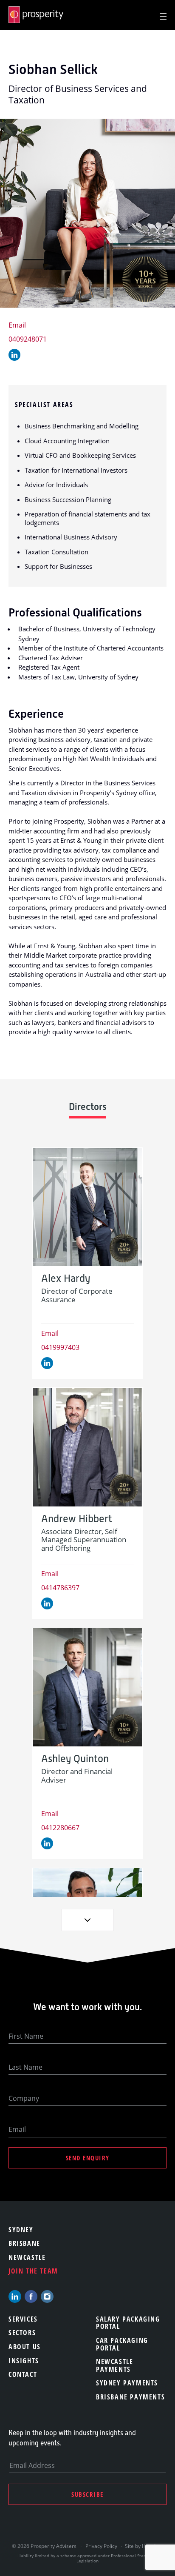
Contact (23, 2374)
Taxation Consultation (56, 552)
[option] (87, 1263)
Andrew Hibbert (77, 1519)
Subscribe (87, 2494)
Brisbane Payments (130, 2397)
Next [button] (87, 1920)
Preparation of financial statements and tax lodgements (87, 518)
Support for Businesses (58, 566)
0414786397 (60, 1588)
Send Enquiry (88, 2158)
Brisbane (24, 2243)
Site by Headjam (144, 2546)
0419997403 (60, 1347)
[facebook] (31, 2296)
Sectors (22, 2333)
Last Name (25, 2067)
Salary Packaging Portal (128, 2323)
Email (17, 325)
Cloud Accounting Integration (67, 441)
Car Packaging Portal (122, 2344)
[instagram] (47, 2296)
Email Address (32, 2465)
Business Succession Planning (68, 499)
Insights (24, 2361)
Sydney (21, 2230)
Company (24, 2098)
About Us (25, 2347)
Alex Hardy (66, 1279)
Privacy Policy (101, 2546)
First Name (26, 2036)
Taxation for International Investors (76, 470)
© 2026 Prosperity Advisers (45, 2546)
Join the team (33, 2271)
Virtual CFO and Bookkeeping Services (80, 455)
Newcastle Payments (114, 2365)
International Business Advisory (71, 537)
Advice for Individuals (56, 485)
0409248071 (28, 339)
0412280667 (60, 1828)
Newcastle (27, 2257)
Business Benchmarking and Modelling (82, 426)
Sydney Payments (127, 2383)
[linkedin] (15, 2296)
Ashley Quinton (75, 1759)
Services (23, 2319)
